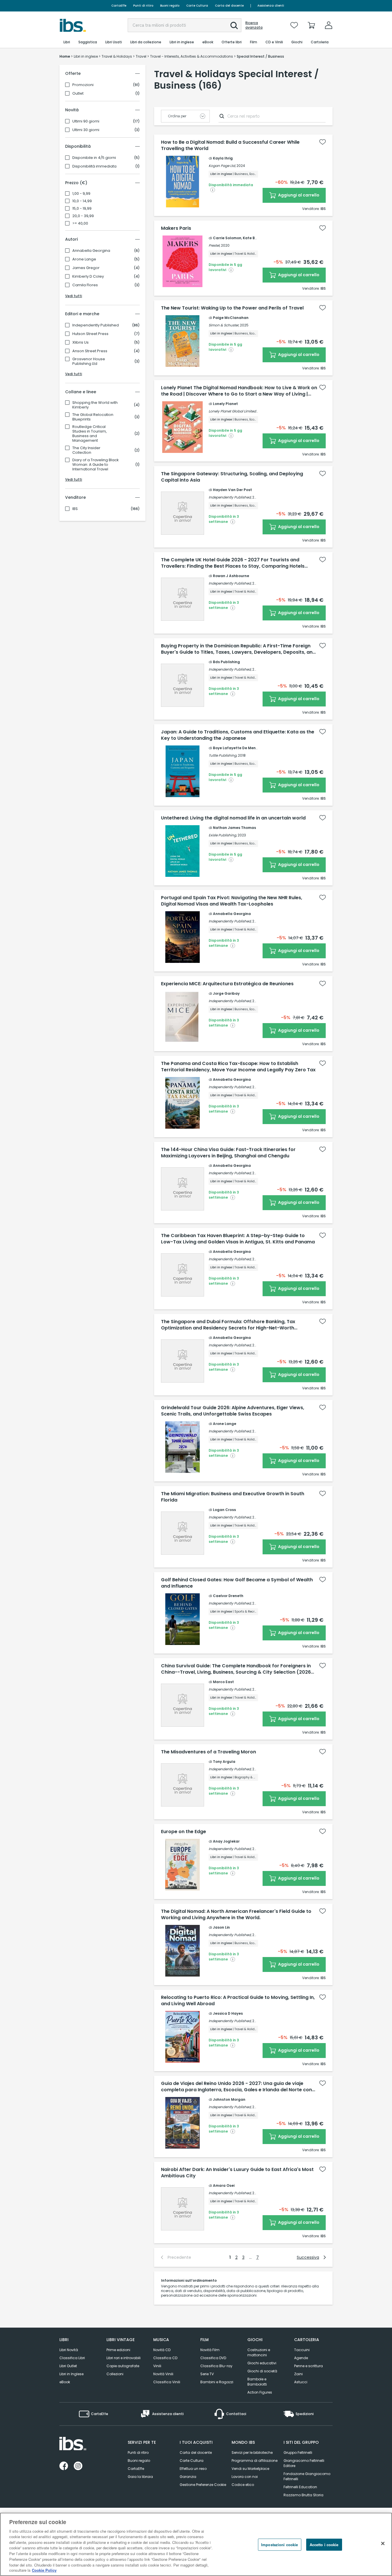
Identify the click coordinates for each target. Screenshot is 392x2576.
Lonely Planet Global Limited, (233, 411)
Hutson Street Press (90, 334)
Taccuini (302, 2350)
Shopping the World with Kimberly (95, 405)
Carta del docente (229, 6)
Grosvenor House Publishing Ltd (89, 361)
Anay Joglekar (226, 1841)
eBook (65, 2382)
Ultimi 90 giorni (86, 121)
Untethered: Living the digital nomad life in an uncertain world (233, 818)
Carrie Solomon (227, 238)
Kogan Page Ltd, (222, 166)
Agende (301, 2358)
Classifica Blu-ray (216, 2366)
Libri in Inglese (71, 2374)
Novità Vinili (163, 2374)
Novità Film (210, 2350)
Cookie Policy (44, 2570)
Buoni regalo (170, 6)
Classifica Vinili (167, 2382)
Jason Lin (221, 1927)
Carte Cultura (197, 6)
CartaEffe (119, 6)
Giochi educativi (262, 2363)
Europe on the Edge (184, 1832)
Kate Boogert (255, 238)
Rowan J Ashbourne (231, 576)
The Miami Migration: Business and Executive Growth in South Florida (233, 1497)
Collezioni (115, 2374)
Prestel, (214, 245)
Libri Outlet (68, 2366)
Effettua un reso (193, 2469)
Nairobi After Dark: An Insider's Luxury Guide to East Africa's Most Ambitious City (237, 2173)
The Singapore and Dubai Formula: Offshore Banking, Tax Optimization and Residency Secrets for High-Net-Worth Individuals (228, 1325)
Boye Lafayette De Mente (236, 748)
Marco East (223, 1682)
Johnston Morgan (229, 2099)
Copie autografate (123, 2366)
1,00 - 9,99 (81, 194)
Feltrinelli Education (300, 2487)
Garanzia (188, 2477)
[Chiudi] (383, 2544)
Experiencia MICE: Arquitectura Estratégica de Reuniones (227, 984)
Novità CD (162, 2350)
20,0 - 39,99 (83, 216)
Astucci (301, 2382)
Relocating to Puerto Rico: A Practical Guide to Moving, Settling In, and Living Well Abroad (238, 2001)
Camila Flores (85, 285)
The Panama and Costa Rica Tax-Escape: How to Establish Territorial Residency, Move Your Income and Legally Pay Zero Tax (238, 1067)
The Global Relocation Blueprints (93, 417)
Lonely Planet (225, 404)
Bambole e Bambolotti (257, 2382)
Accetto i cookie (324, 2545)
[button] (234, 26)
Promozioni (83, 85)
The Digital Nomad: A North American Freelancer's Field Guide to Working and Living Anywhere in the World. (236, 1915)
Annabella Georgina (91, 251)
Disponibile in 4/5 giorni (94, 158)
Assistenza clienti (271, 6)
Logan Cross (224, 1510)
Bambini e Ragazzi (217, 2382)
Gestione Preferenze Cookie (203, 2485)
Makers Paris (176, 228)
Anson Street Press (90, 351)
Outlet (78, 94)
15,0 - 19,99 (82, 209)
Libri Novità (69, 2350)
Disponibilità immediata (94, 166)
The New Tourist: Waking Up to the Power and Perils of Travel (232, 308)
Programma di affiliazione (255, 2461)
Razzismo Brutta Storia (303, 2495)
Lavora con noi (245, 2477)
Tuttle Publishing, (223, 755)
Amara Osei (224, 2185)
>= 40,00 (80, 223)
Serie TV (207, 2374)
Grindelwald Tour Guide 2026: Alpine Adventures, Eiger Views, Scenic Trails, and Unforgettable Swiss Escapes (233, 1411)
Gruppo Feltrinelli (298, 2453)
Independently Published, (230, 497)
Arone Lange (84, 259)
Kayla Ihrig (223, 158)
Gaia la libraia (140, 2477)
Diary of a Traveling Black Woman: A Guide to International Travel (96, 465)
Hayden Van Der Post (232, 490)
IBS (75, 509)
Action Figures (260, 2392)
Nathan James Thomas (234, 828)
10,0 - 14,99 (82, 201)
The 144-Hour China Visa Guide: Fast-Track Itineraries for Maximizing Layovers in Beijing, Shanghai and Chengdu (228, 1153)
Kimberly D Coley (88, 277)
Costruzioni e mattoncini (259, 2352)
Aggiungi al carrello (298, 195)
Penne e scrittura (308, 2366)
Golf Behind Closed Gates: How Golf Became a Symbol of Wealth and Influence (237, 1583)
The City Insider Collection (86, 450)
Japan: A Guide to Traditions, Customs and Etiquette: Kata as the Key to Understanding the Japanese (238, 735)
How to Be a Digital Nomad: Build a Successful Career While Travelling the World (230, 145)
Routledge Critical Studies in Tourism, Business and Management (90, 434)
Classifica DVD (213, 2358)
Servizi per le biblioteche (252, 2453)
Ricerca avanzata (254, 25)
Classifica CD (165, 2358)
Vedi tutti (74, 296)
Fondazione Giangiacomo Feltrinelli (307, 2476)
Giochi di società (262, 2371)
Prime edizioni (118, 2350)
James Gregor (86, 268)
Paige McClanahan (231, 318)
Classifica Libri (72, 2358)
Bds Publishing (226, 662)
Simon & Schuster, (224, 325)
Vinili (157, 2366)
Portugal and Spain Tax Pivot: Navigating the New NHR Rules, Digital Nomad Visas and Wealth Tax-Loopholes (232, 901)
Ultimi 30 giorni (86, 130)
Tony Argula (224, 1762)
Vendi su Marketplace (250, 2469)
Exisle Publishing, (223, 835)
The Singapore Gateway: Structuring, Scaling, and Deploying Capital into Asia (232, 477)
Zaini (298, 2374)
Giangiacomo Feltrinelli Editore (304, 2463)
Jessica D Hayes (228, 2013)
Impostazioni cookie (280, 2545)
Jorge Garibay (226, 993)
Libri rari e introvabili (124, 2358)
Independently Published (96, 325)
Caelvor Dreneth (228, 1596)
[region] (196, 2544)
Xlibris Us (80, 342)
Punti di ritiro (143, 6)
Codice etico (243, 2485)
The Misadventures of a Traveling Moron (208, 1752)
